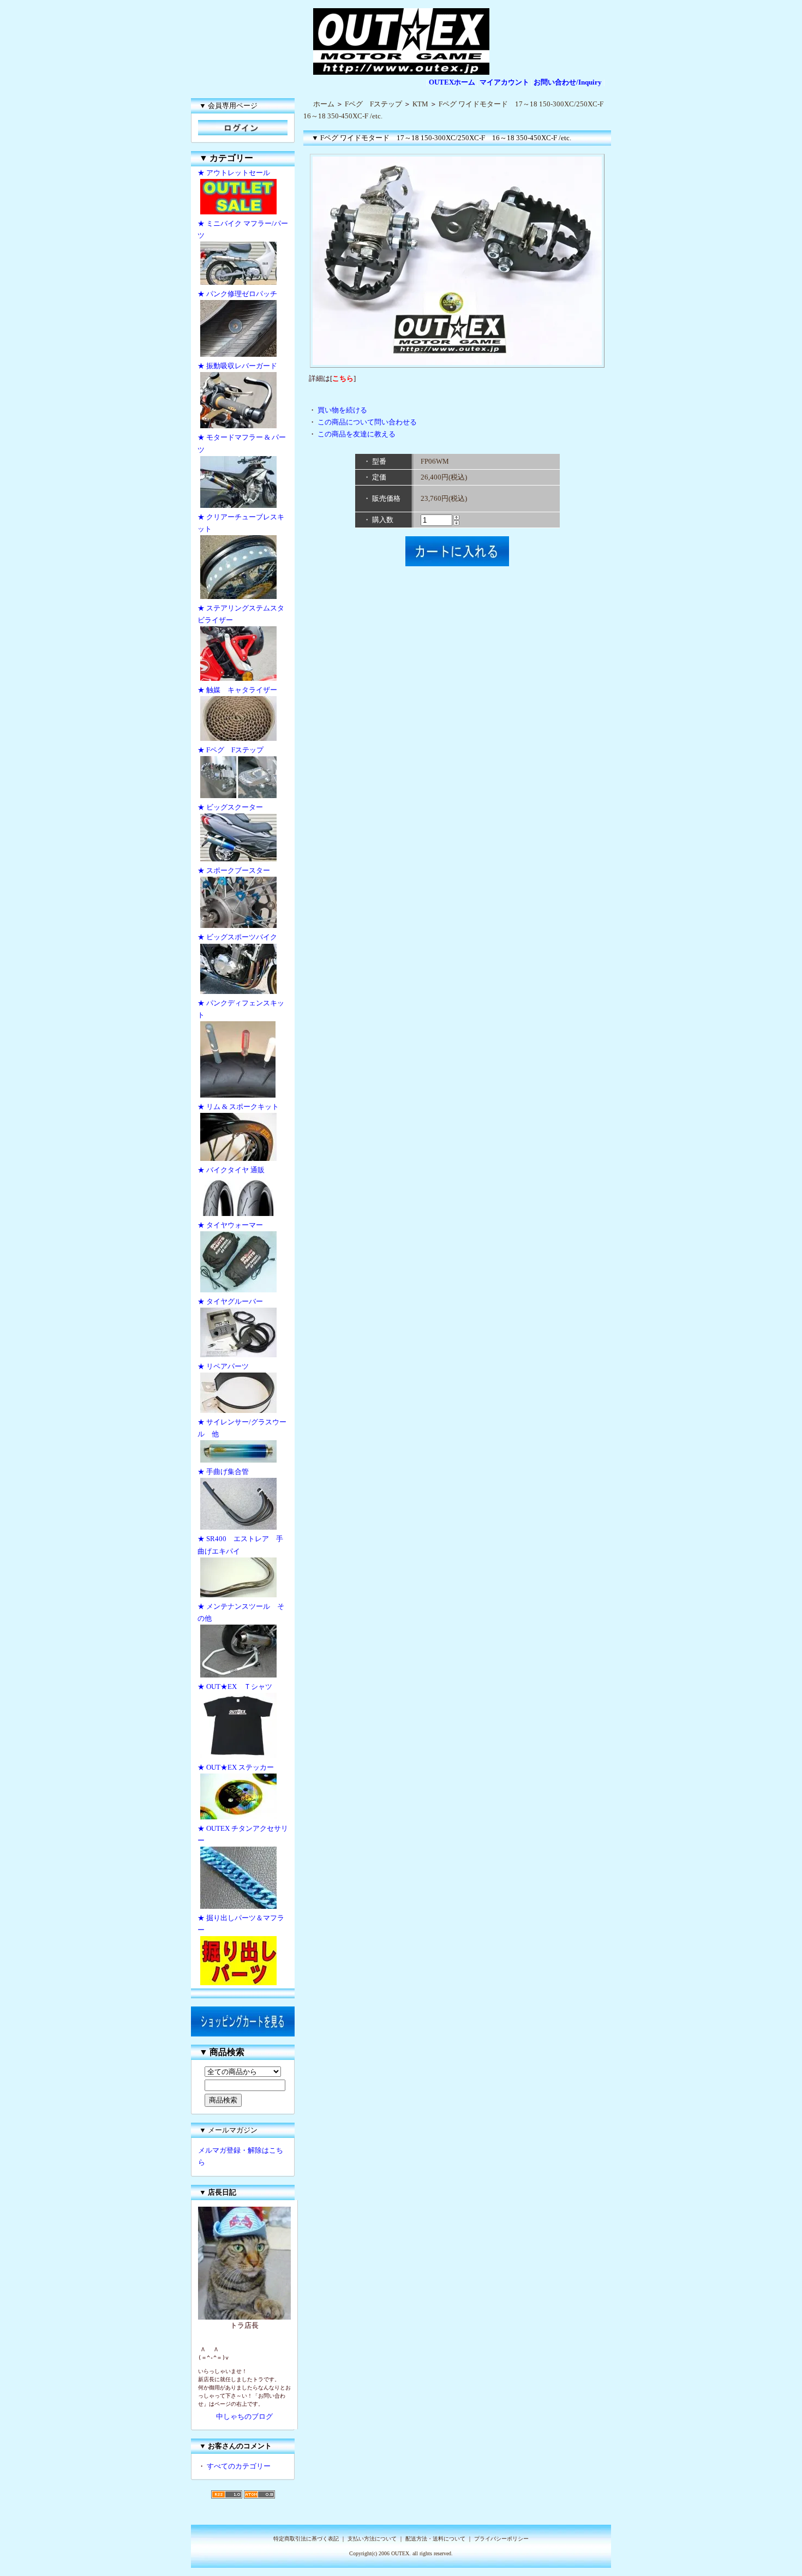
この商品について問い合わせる (367, 422)
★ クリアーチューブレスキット (241, 523)
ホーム (324, 104)
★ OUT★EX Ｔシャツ (235, 1687)
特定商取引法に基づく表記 (306, 2539)
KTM (420, 104)
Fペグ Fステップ (373, 104)
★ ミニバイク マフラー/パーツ (243, 229)
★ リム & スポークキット (238, 1107)
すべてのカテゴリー (239, 2466)
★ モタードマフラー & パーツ (242, 443)
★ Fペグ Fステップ (231, 750)
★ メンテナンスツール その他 (241, 1612)
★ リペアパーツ (223, 1366)
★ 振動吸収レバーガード (237, 366)
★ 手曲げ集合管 (227, 1472)
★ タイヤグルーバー (230, 1301)
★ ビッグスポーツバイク (237, 937)
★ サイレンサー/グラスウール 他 (242, 1428)
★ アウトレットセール (234, 173)
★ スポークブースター (234, 870)
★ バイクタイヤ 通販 (231, 1170)
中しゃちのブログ (244, 2416)
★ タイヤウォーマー (230, 1225)
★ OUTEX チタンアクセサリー (243, 1834)
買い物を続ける (342, 410)
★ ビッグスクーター (230, 807)
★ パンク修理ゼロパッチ (237, 294)
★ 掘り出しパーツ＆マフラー (241, 1924)
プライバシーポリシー (501, 2539)
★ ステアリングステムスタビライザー (241, 614)
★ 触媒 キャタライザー (237, 690)
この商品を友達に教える (357, 434)
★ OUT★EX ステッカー (236, 1767)
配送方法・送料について (435, 2539)
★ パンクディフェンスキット (241, 1009)
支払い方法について (372, 2539)
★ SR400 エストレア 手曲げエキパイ (240, 1545)
